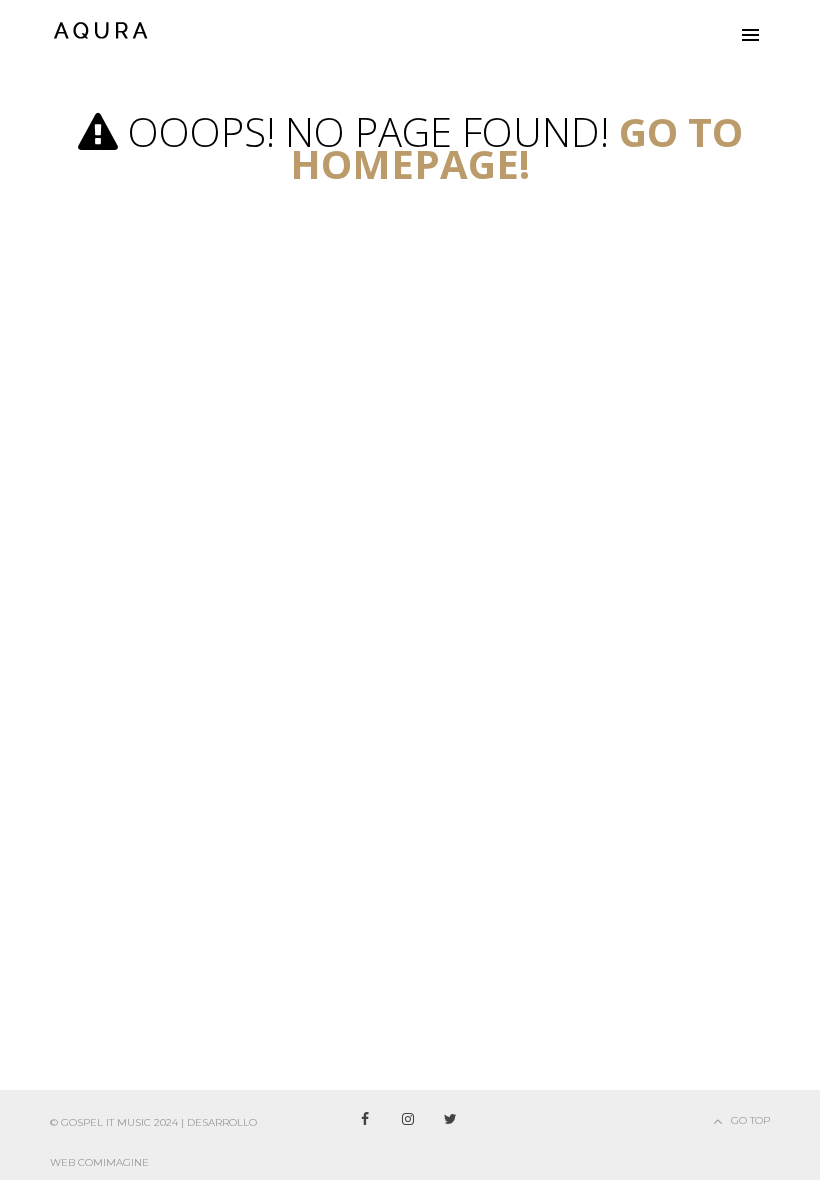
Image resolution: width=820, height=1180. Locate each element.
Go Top (750, 1120)
